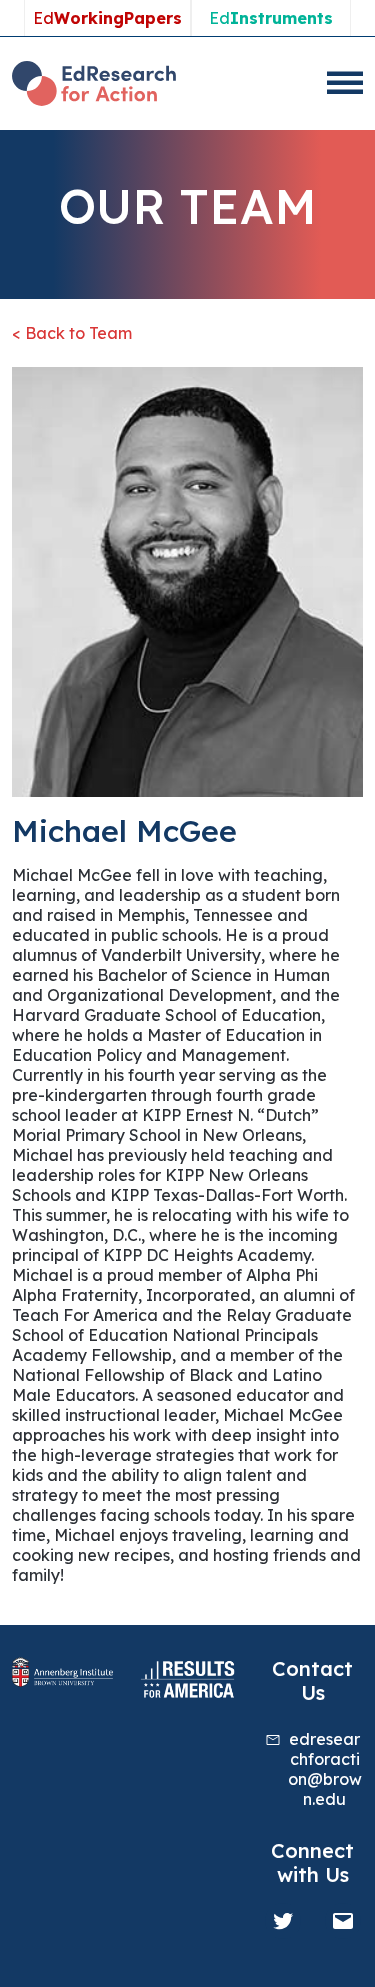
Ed (107, 18)
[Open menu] (345, 83)
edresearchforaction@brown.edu (325, 1769)
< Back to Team (72, 333)
